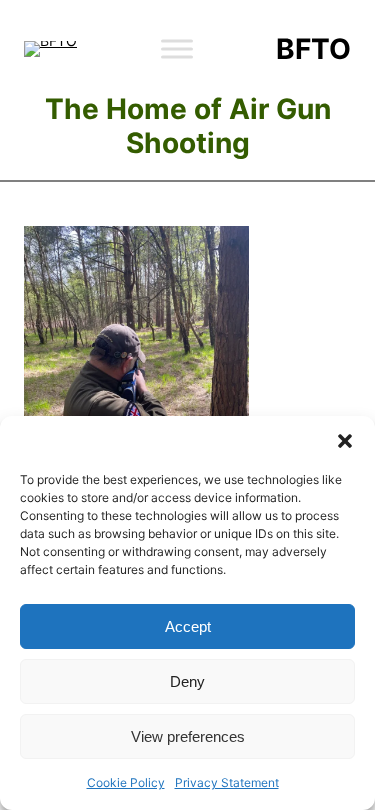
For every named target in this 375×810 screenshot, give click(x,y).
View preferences (188, 736)
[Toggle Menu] (177, 48)
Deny (187, 681)
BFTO (313, 49)
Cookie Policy (126, 782)
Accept (188, 626)
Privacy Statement (227, 782)
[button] (345, 441)
